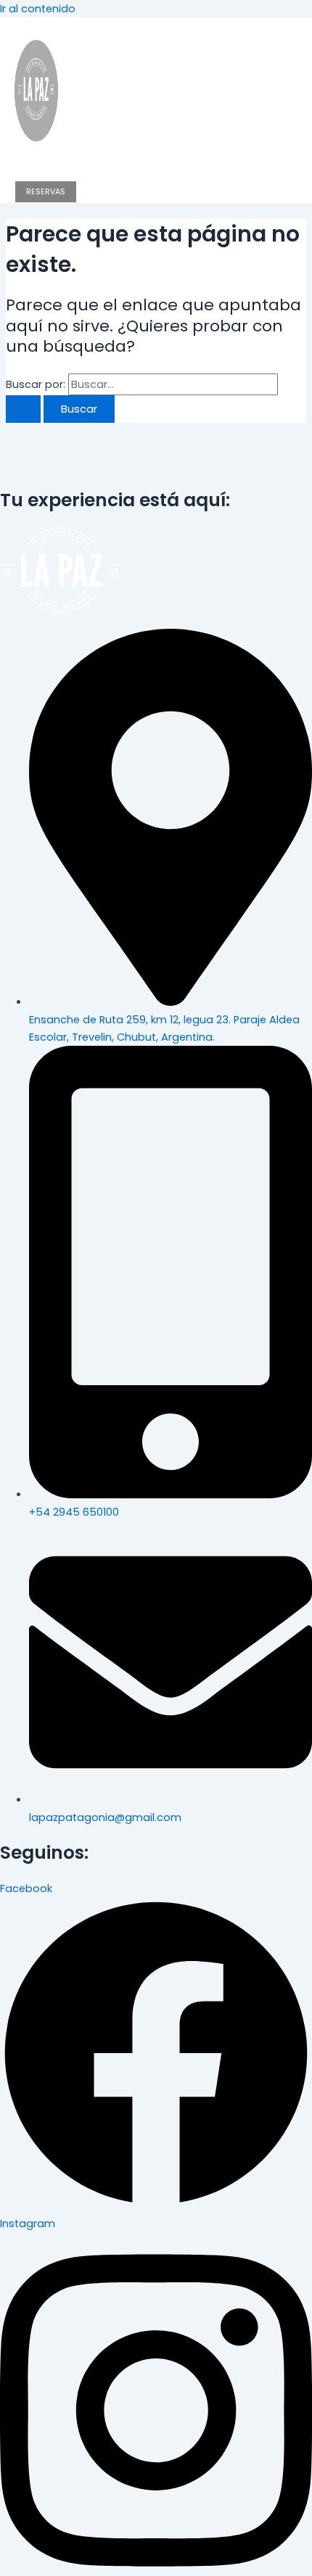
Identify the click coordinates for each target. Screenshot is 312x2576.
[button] (6, 23)
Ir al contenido (38, 9)
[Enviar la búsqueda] (23, 409)
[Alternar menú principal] (46, 164)
